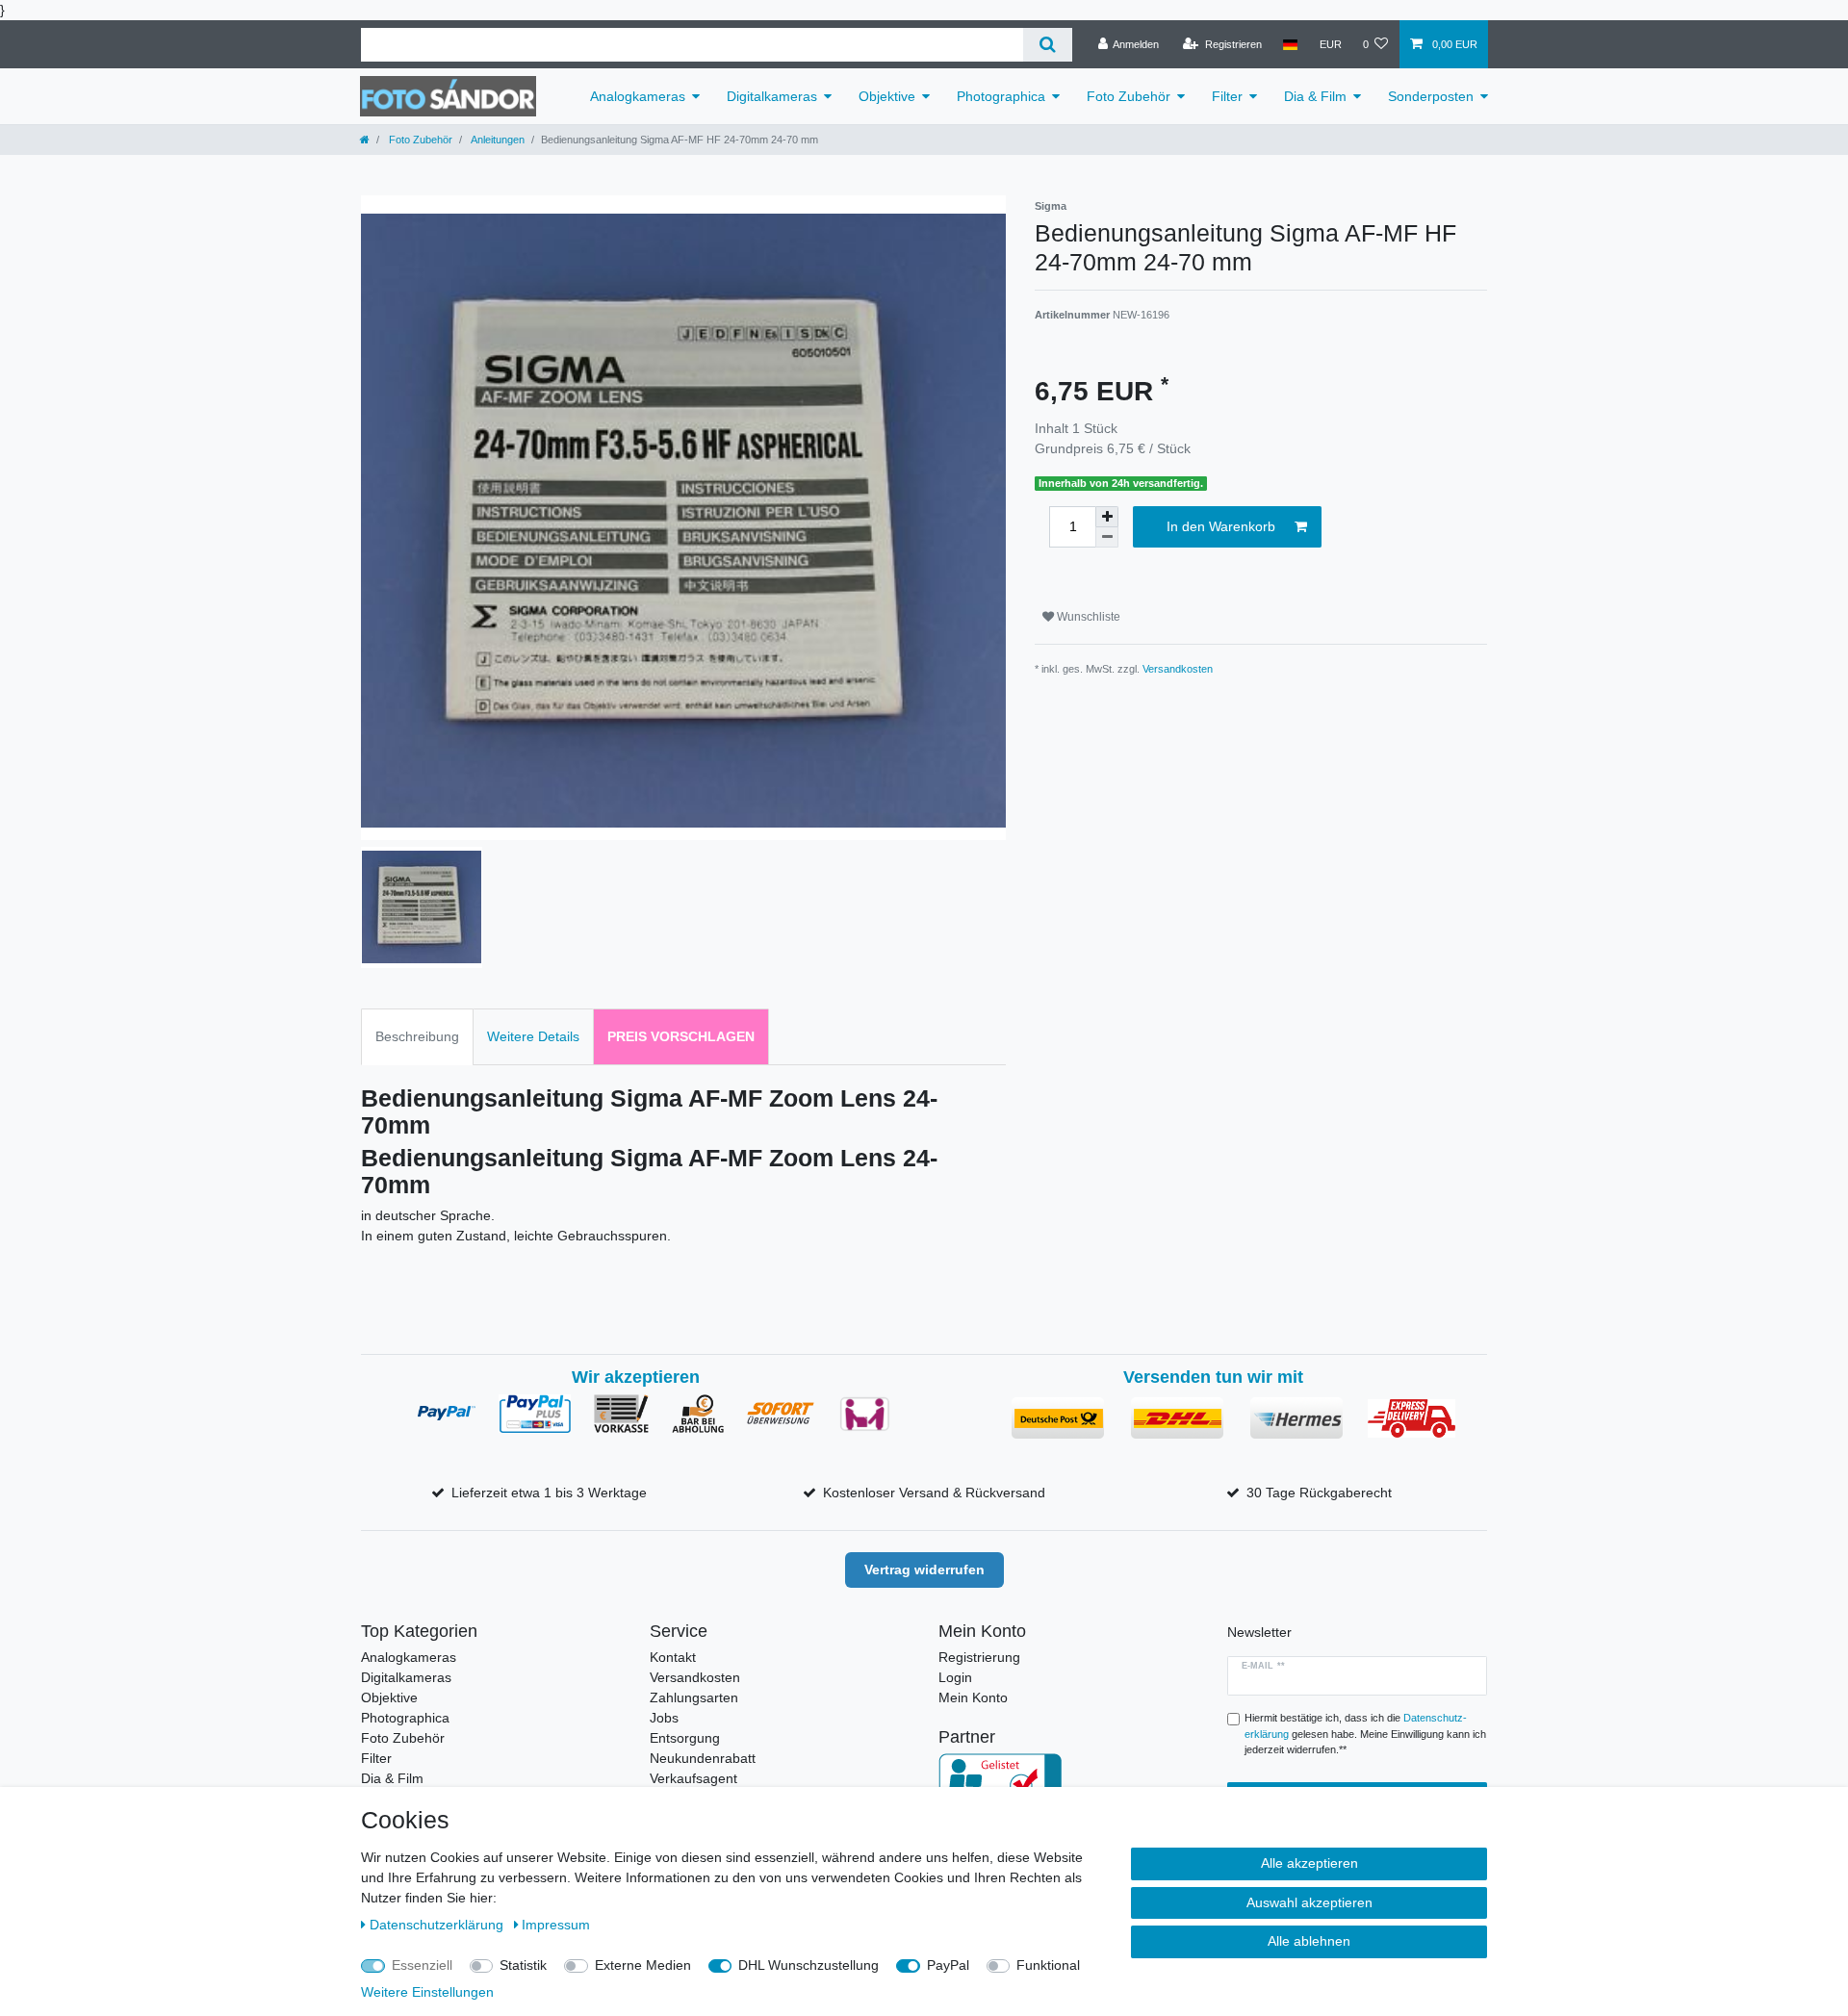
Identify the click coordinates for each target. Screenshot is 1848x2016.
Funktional (1048, 1965)
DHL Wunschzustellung (808, 1965)
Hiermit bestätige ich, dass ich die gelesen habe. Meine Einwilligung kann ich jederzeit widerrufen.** (1365, 1734)
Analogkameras (638, 96)
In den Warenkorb (1221, 526)
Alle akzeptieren (1309, 1863)
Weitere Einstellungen (427, 1992)
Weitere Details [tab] (533, 1036)
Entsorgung (685, 1738)
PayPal (948, 1965)
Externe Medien (643, 1965)
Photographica (1001, 96)
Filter (1227, 96)
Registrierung (979, 1657)
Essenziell (422, 1965)
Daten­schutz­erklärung (438, 1925)
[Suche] (1048, 45)
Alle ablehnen (1309, 1941)
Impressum (556, 1925)
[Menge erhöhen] (1107, 517)
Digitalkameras (772, 96)
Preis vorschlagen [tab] (681, 1036)
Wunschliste (1087, 617)
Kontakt (673, 1657)
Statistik (523, 1965)
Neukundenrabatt (703, 1758)
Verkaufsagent (693, 1778)
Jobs (664, 1718)
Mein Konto (973, 1697)
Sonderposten (1431, 96)
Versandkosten (1178, 669)
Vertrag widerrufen (924, 1569)
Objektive (887, 96)
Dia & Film (1315, 96)
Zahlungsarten (694, 1697)
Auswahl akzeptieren (1309, 1902)
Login (955, 1677)
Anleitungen (497, 140)
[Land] (1290, 44)
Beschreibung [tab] (417, 1036)
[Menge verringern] (1107, 537)
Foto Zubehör (1129, 96)
